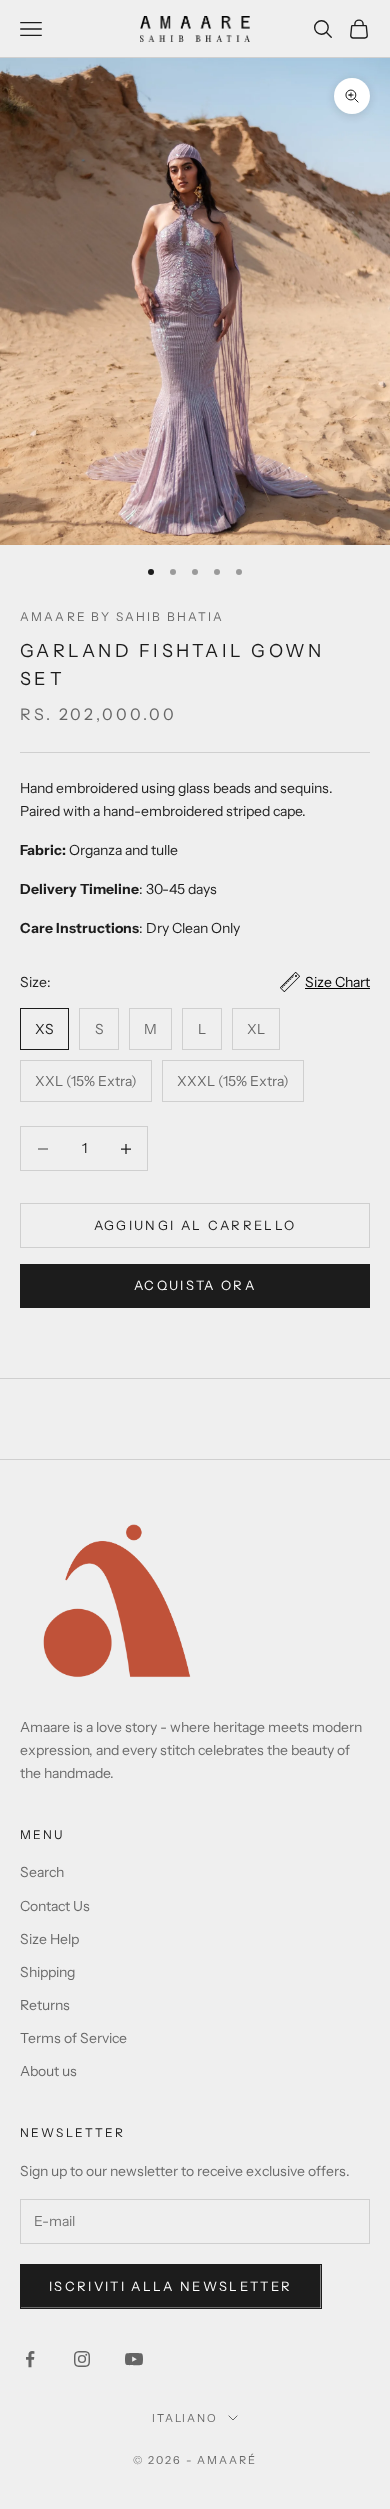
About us (48, 2071)
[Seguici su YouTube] (134, 2359)
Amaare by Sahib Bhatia (122, 616)
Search (42, 1872)
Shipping (47, 1972)
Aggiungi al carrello (195, 1225)
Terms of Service (73, 2038)
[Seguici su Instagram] (82, 2359)
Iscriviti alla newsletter (171, 2286)
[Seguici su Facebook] (30, 2359)
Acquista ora (195, 1285)
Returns (45, 2005)
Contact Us (55, 1906)
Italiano (185, 2418)
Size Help (49, 1939)
